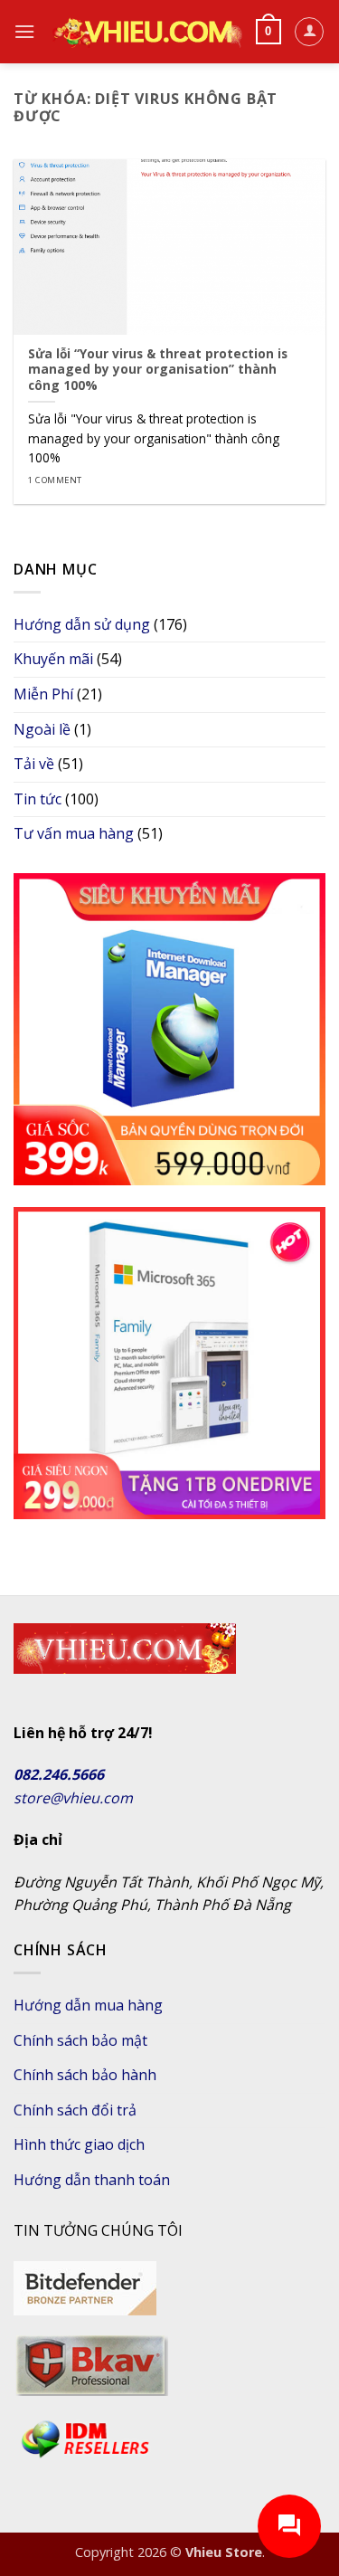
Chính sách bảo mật (80, 2040)
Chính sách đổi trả (75, 2110)
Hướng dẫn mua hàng (88, 2005)
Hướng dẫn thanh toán (92, 2180)
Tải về (34, 764)
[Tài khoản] (309, 32)
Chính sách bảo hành (85, 2075)
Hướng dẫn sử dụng (82, 624)
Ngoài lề (42, 729)
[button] (24, 31)
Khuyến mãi (53, 659)
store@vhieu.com (73, 1798)
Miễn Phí (43, 694)
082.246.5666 (59, 1774)
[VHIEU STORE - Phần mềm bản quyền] (145, 31)
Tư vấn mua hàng (74, 833)
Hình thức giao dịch (79, 2144)
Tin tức (38, 799)
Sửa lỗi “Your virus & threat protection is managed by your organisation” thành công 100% (158, 370)
